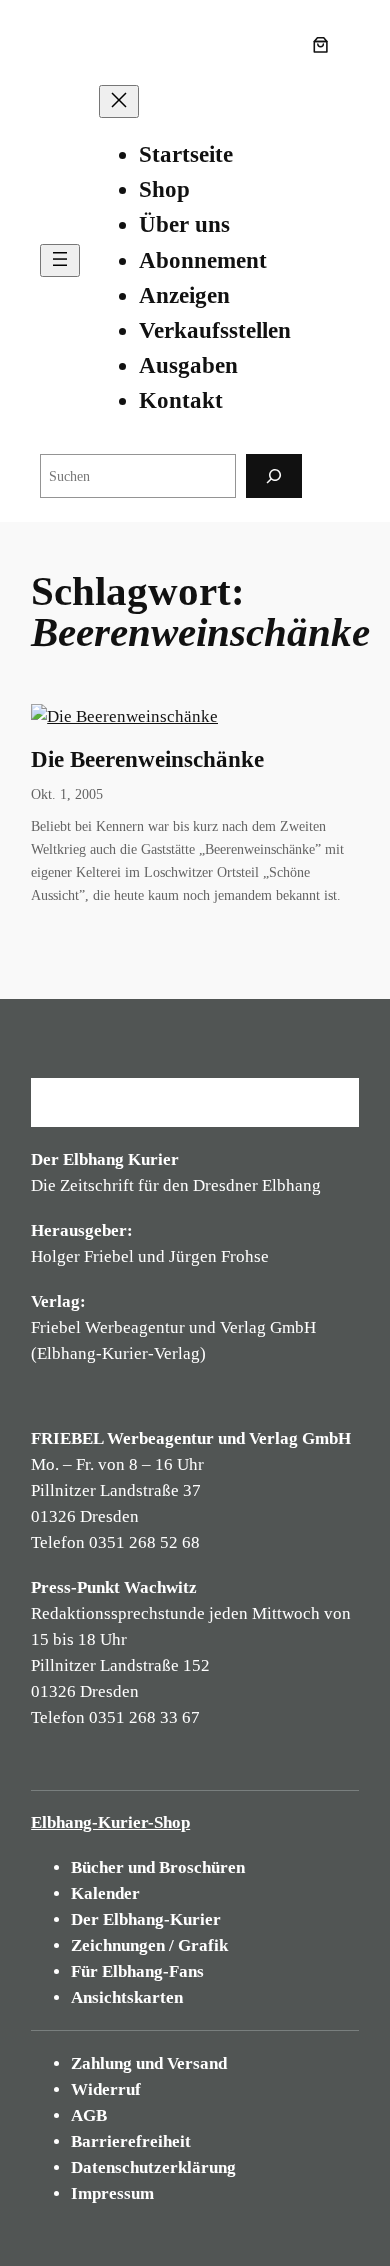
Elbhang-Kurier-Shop (110, 1822)
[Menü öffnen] (60, 260)
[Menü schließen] (119, 101)
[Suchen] (274, 475)
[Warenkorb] (325, 45)
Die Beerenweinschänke (147, 759)
